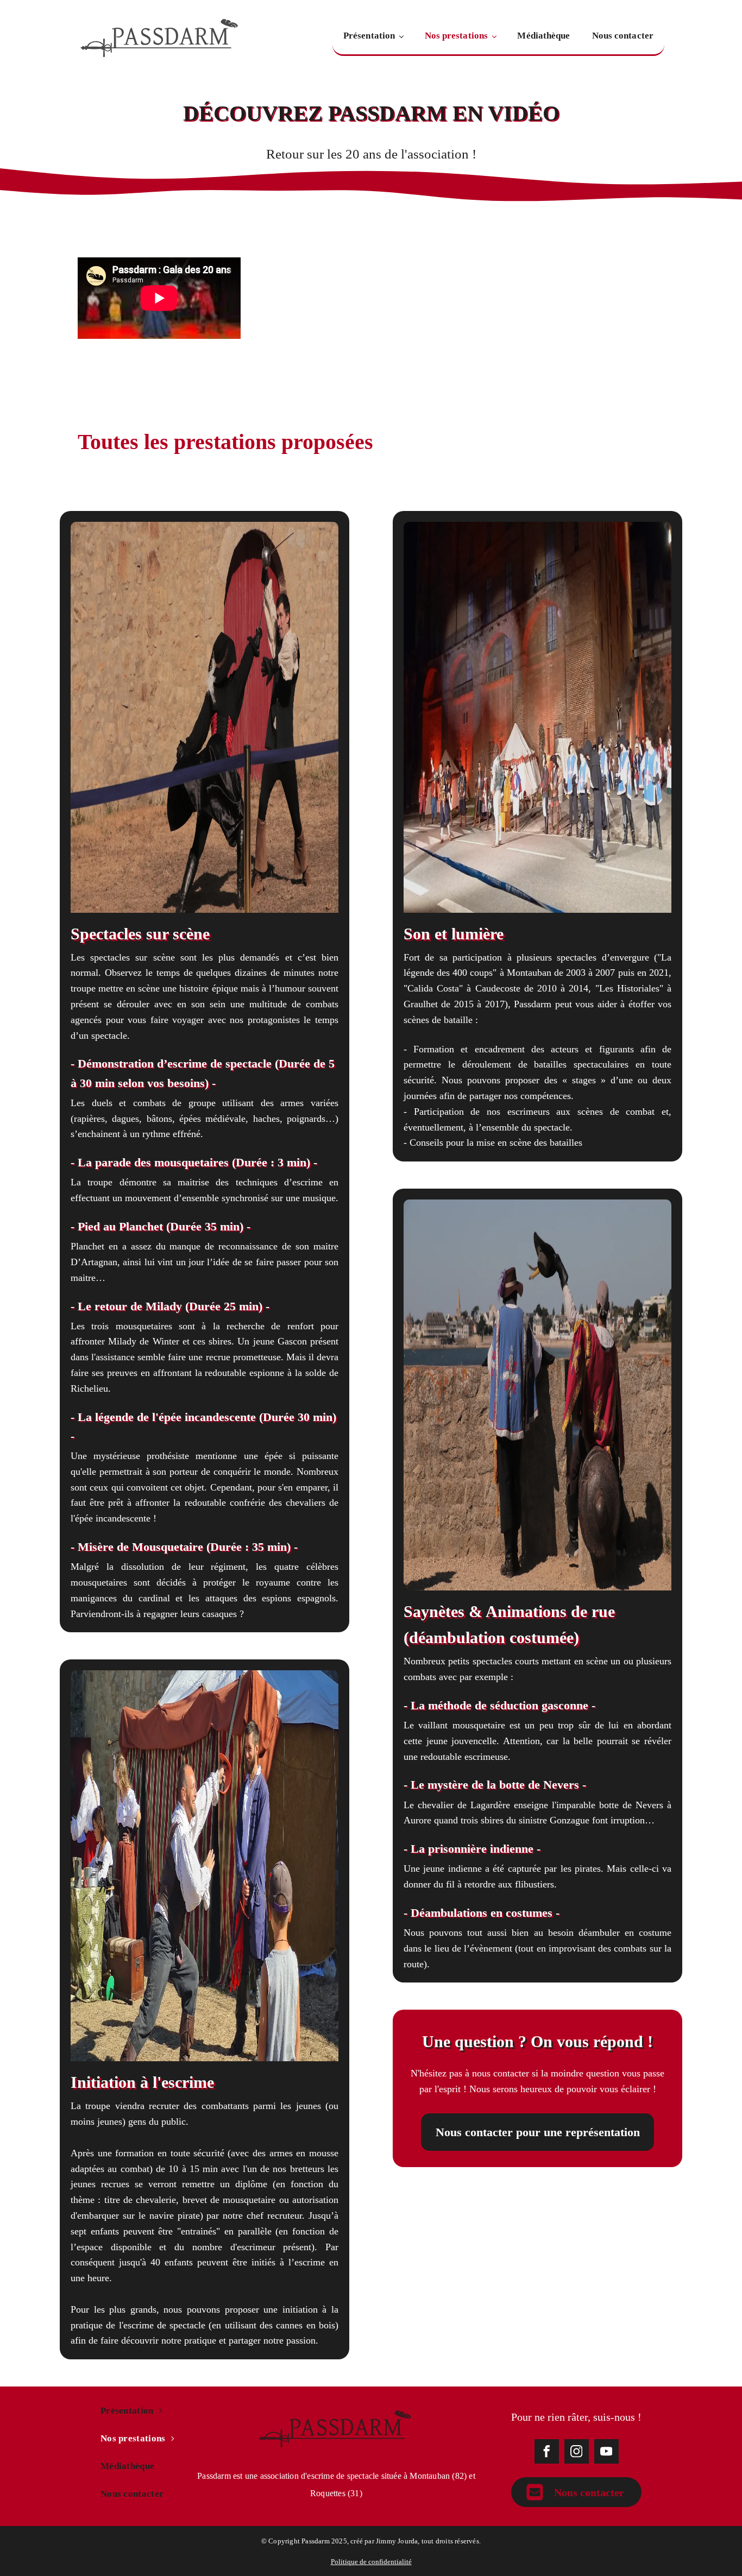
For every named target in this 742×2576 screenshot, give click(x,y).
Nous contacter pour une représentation (538, 2132)
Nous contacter (623, 36)
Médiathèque (543, 36)
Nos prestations (457, 36)
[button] (576, 2492)
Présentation (369, 36)
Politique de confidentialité (371, 2562)
